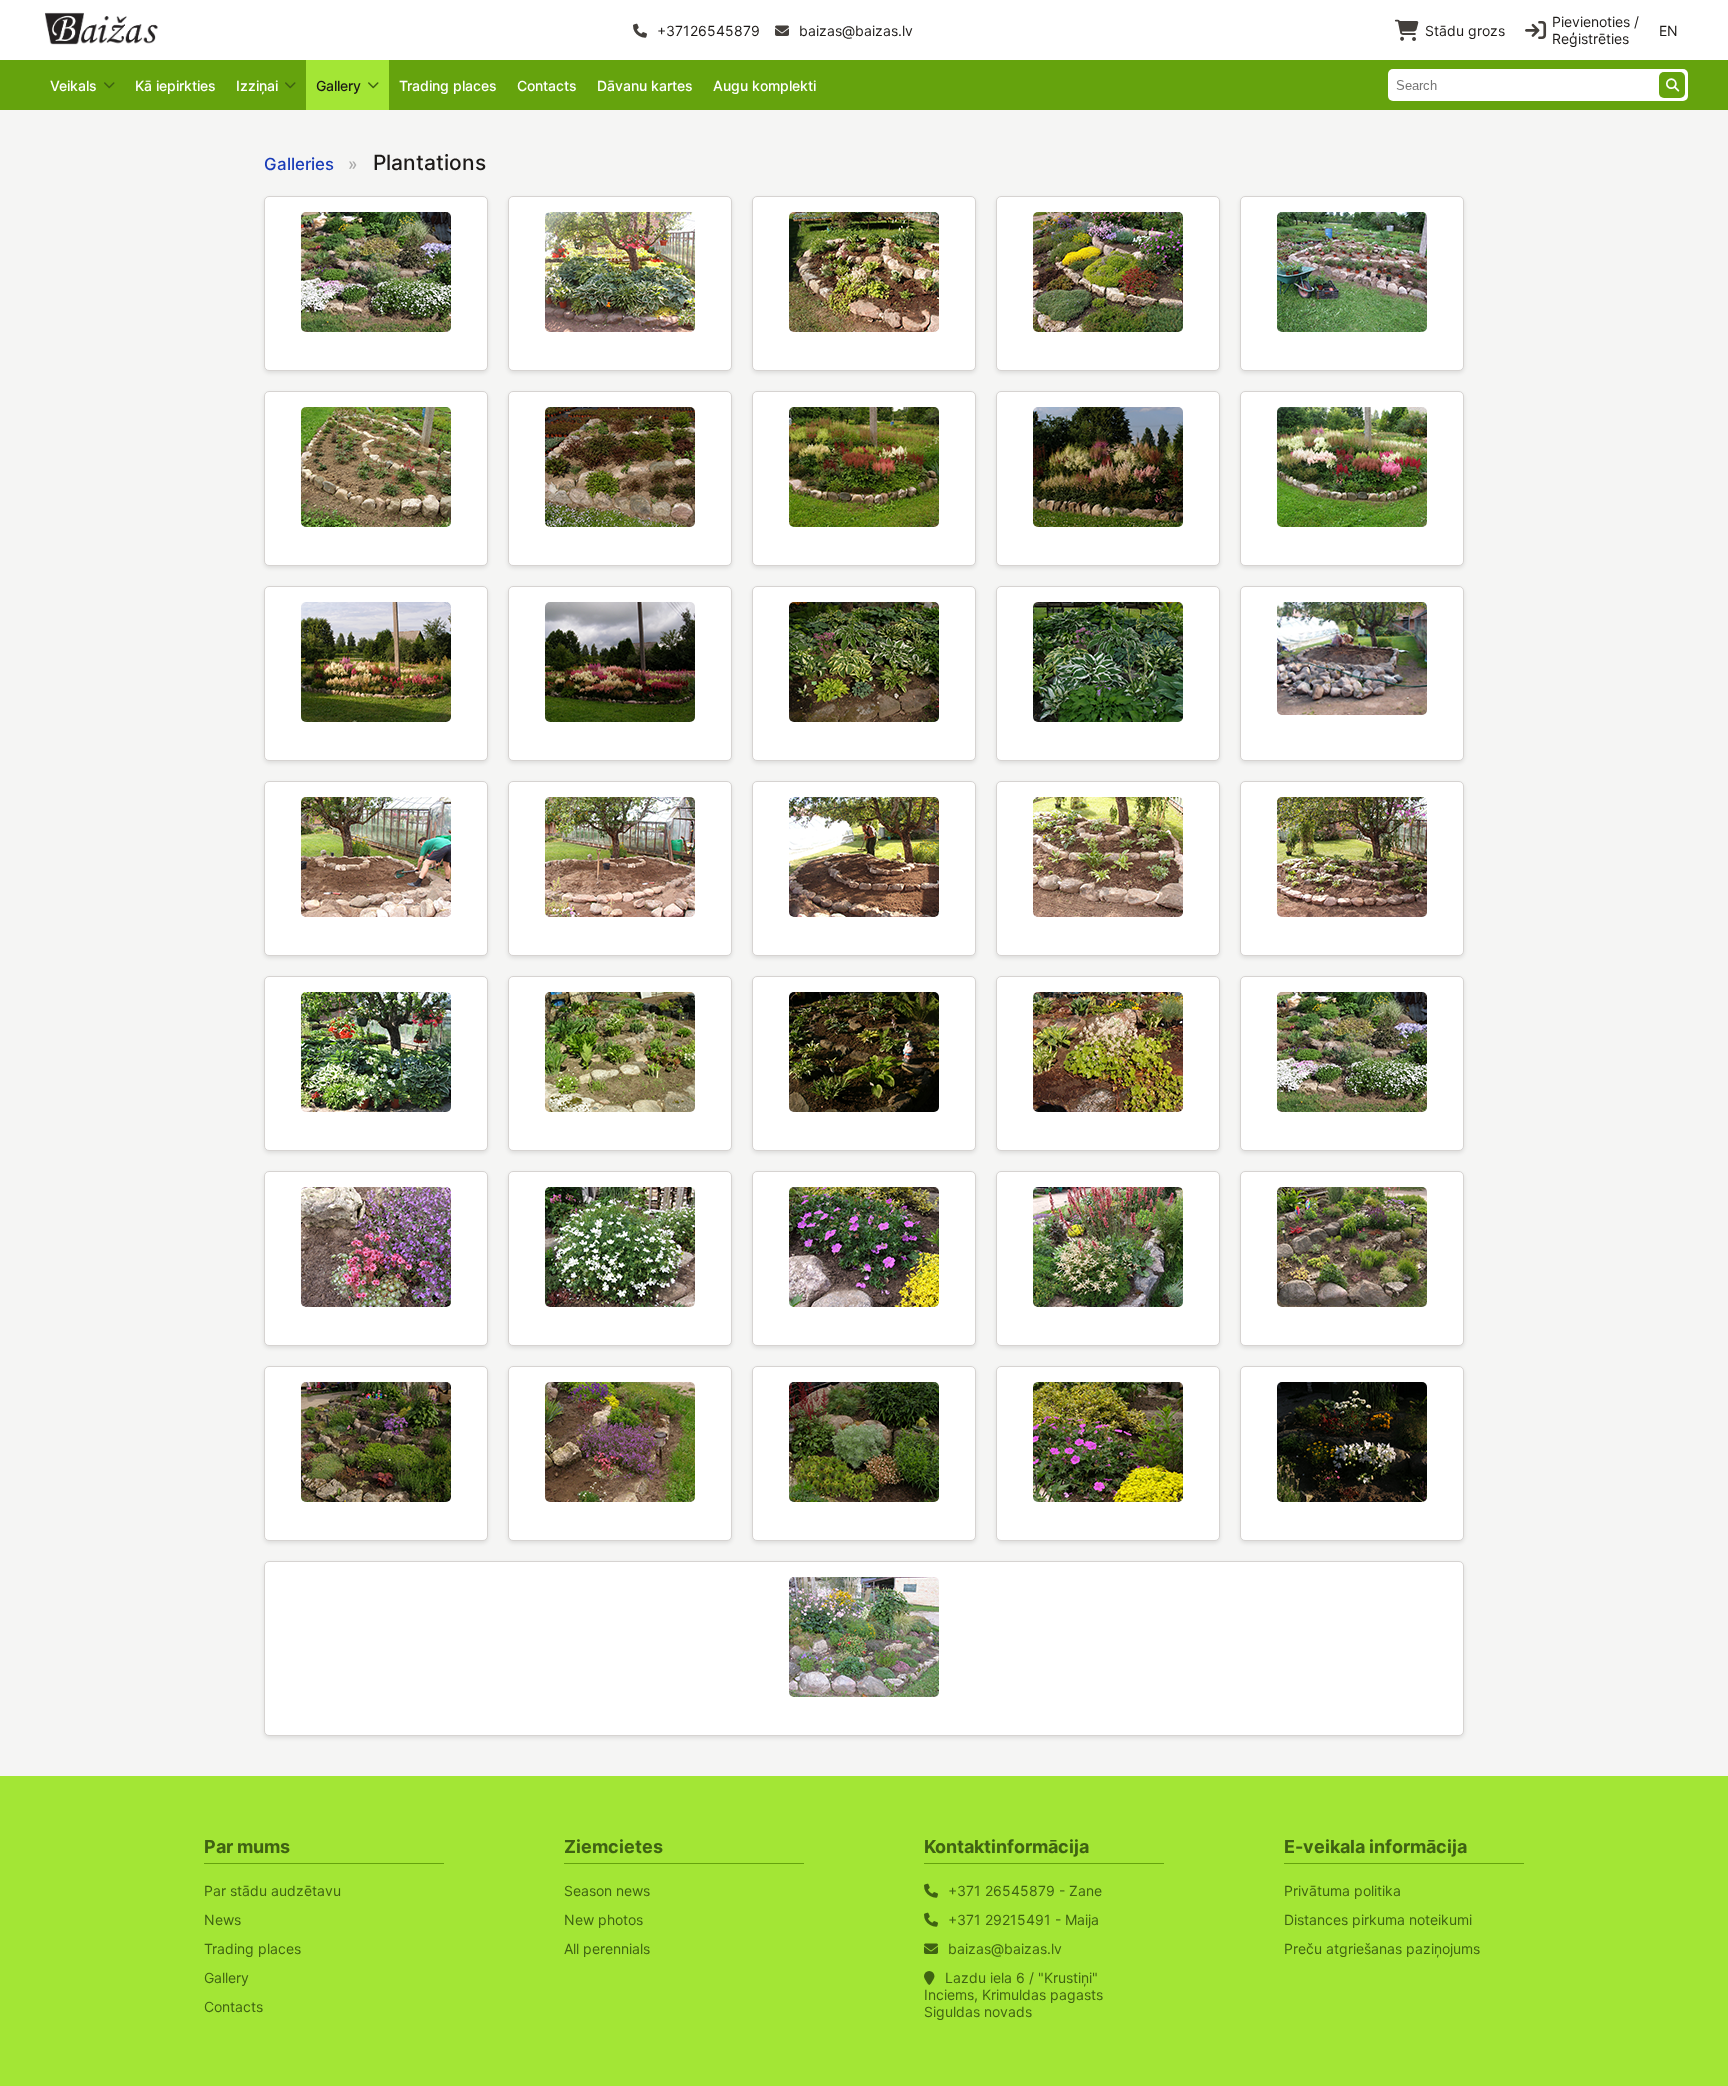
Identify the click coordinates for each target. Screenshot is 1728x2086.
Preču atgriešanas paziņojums (1382, 1948)
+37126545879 (706, 30)
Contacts (547, 85)
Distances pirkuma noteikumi (1378, 1919)
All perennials (607, 1948)
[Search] (1672, 85)
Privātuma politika (1342, 1890)
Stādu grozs (1465, 30)
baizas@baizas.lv (854, 30)
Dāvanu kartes (645, 85)
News (222, 1919)
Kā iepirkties (175, 85)
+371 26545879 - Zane (1025, 1890)
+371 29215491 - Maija (1023, 1919)
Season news (607, 1890)
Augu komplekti (764, 85)
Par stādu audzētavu (272, 1890)
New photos (603, 1919)
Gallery (226, 1977)
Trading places (448, 85)
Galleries (299, 164)
